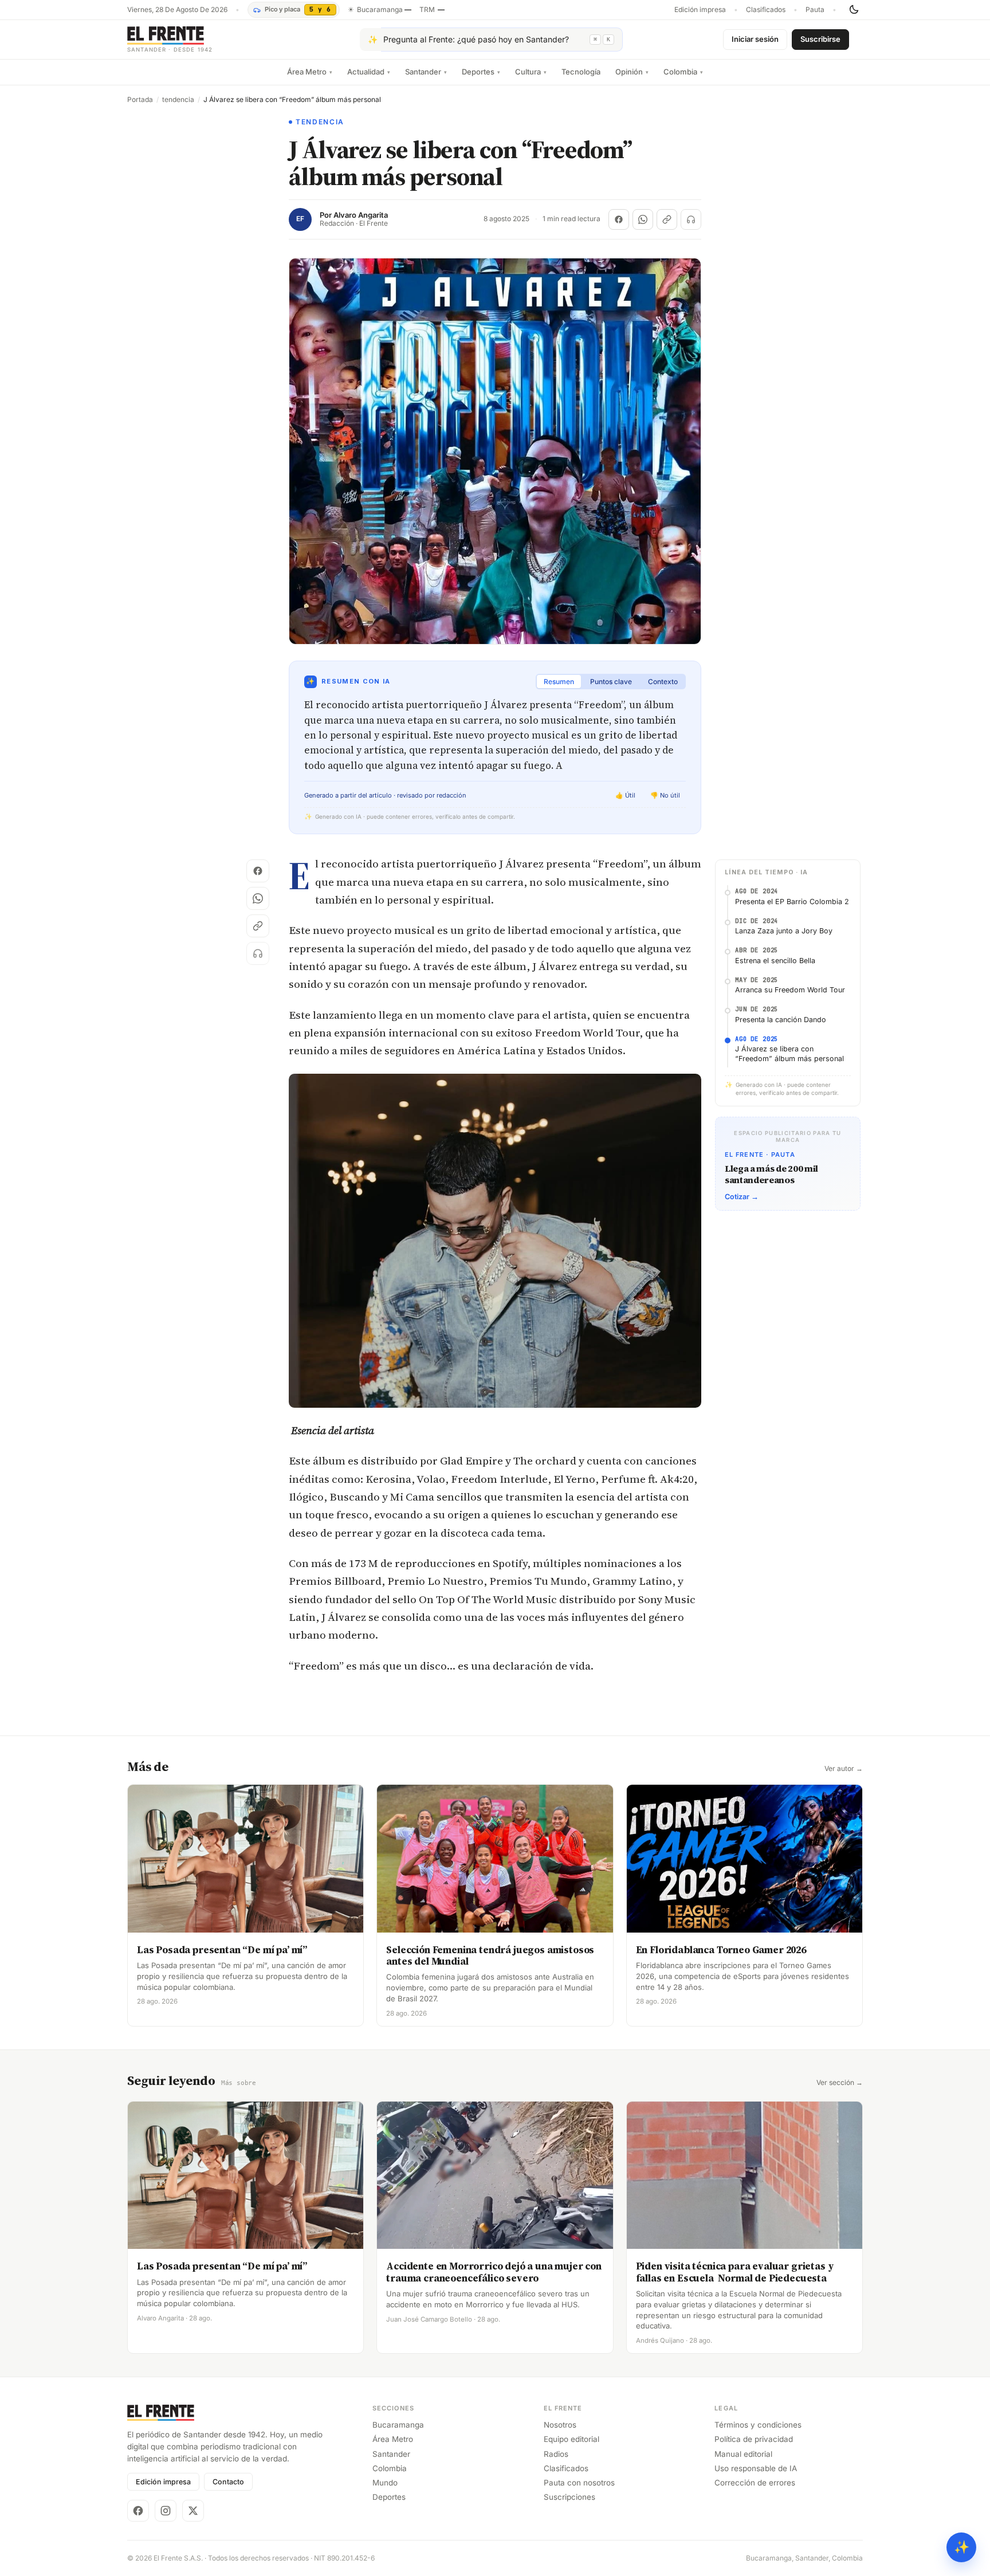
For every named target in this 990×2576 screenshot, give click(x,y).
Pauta (815, 10)
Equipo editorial (571, 2439)
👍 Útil (625, 795)
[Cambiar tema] (854, 10)
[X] (193, 2511)
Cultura (531, 72)
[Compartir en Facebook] (619, 219)
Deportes (481, 72)
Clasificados (766, 10)
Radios (556, 2454)
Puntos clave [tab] (611, 682)
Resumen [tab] (559, 682)
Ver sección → (840, 2083)
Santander (426, 72)
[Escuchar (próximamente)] (691, 219)
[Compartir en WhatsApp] (643, 219)
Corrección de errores (755, 2483)
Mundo (385, 2483)
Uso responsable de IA (756, 2468)
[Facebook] (138, 2511)
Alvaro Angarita (361, 215)
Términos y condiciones (758, 2425)
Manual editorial (743, 2454)
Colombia (683, 72)
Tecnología (581, 72)
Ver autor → (844, 1769)
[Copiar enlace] (667, 219)
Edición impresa (700, 10)
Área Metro (310, 72)
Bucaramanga (398, 2425)
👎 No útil (665, 795)
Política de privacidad (754, 2439)
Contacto (228, 2482)
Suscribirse (820, 39)
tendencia (178, 100)
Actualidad (369, 72)
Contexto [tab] (663, 682)
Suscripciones (569, 2497)
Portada (140, 100)
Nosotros (560, 2425)
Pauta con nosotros (579, 2483)
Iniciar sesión (755, 39)
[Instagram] (166, 2511)
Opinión (632, 72)
